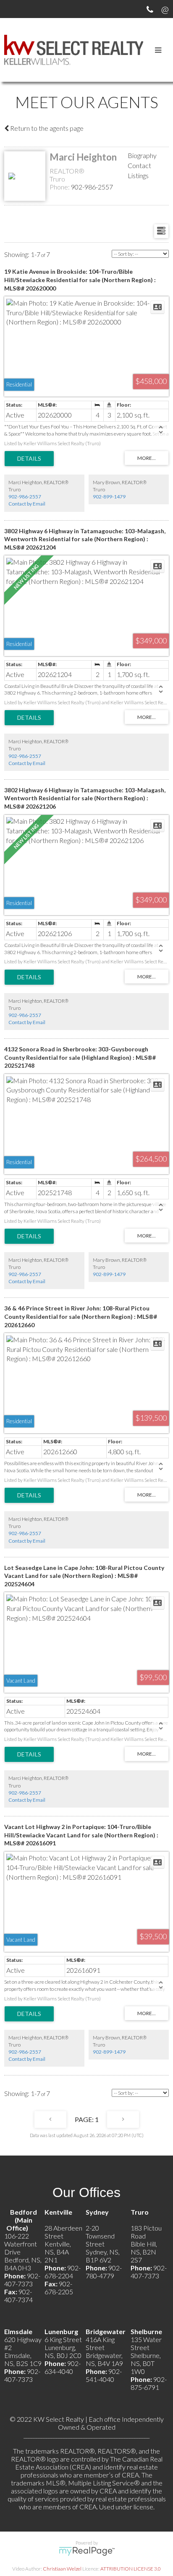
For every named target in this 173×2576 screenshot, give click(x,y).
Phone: (60, 187)
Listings (138, 175)
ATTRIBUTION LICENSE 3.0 (131, 2569)
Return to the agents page (46, 128)
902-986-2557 (92, 187)
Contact (139, 165)
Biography (142, 155)
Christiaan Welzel (62, 2569)
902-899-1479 (109, 497)
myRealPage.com (87, 2551)
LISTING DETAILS (29, 459)
